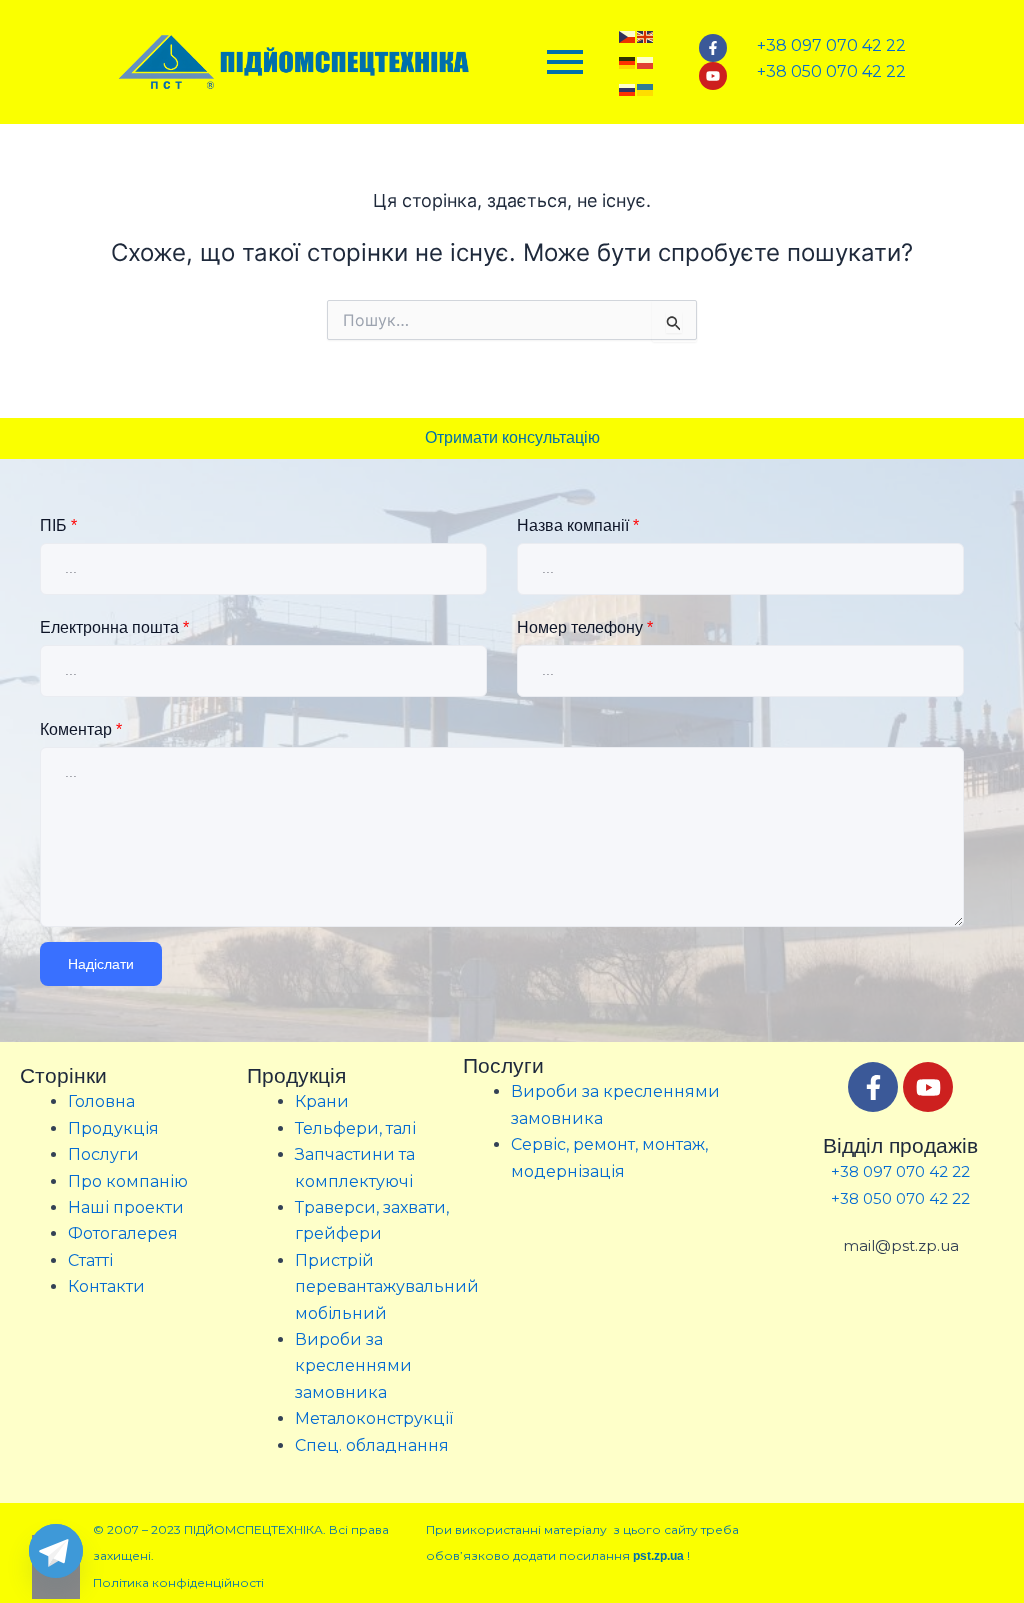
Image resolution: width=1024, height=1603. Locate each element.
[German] (628, 62)
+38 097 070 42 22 (900, 1171)
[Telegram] (56, 1551)
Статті (90, 1260)
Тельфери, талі (355, 1128)
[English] (646, 35)
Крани (322, 1101)
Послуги (103, 1154)
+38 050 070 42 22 (900, 1198)
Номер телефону (585, 627)
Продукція (113, 1128)
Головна (101, 1101)
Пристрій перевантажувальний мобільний (387, 1287)
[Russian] (628, 88)
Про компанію (128, 1181)
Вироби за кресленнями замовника (353, 1366)
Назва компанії (578, 525)
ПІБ (58, 525)
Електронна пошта (114, 627)
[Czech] (628, 35)
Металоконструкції (374, 1418)
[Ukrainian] (646, 88)
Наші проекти (126, 1207)
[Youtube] (713, 76)
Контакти (106, 1286)
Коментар (81, 729)
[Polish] (646, 62)
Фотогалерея (123, 1233)
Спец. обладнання (372, 1445)
